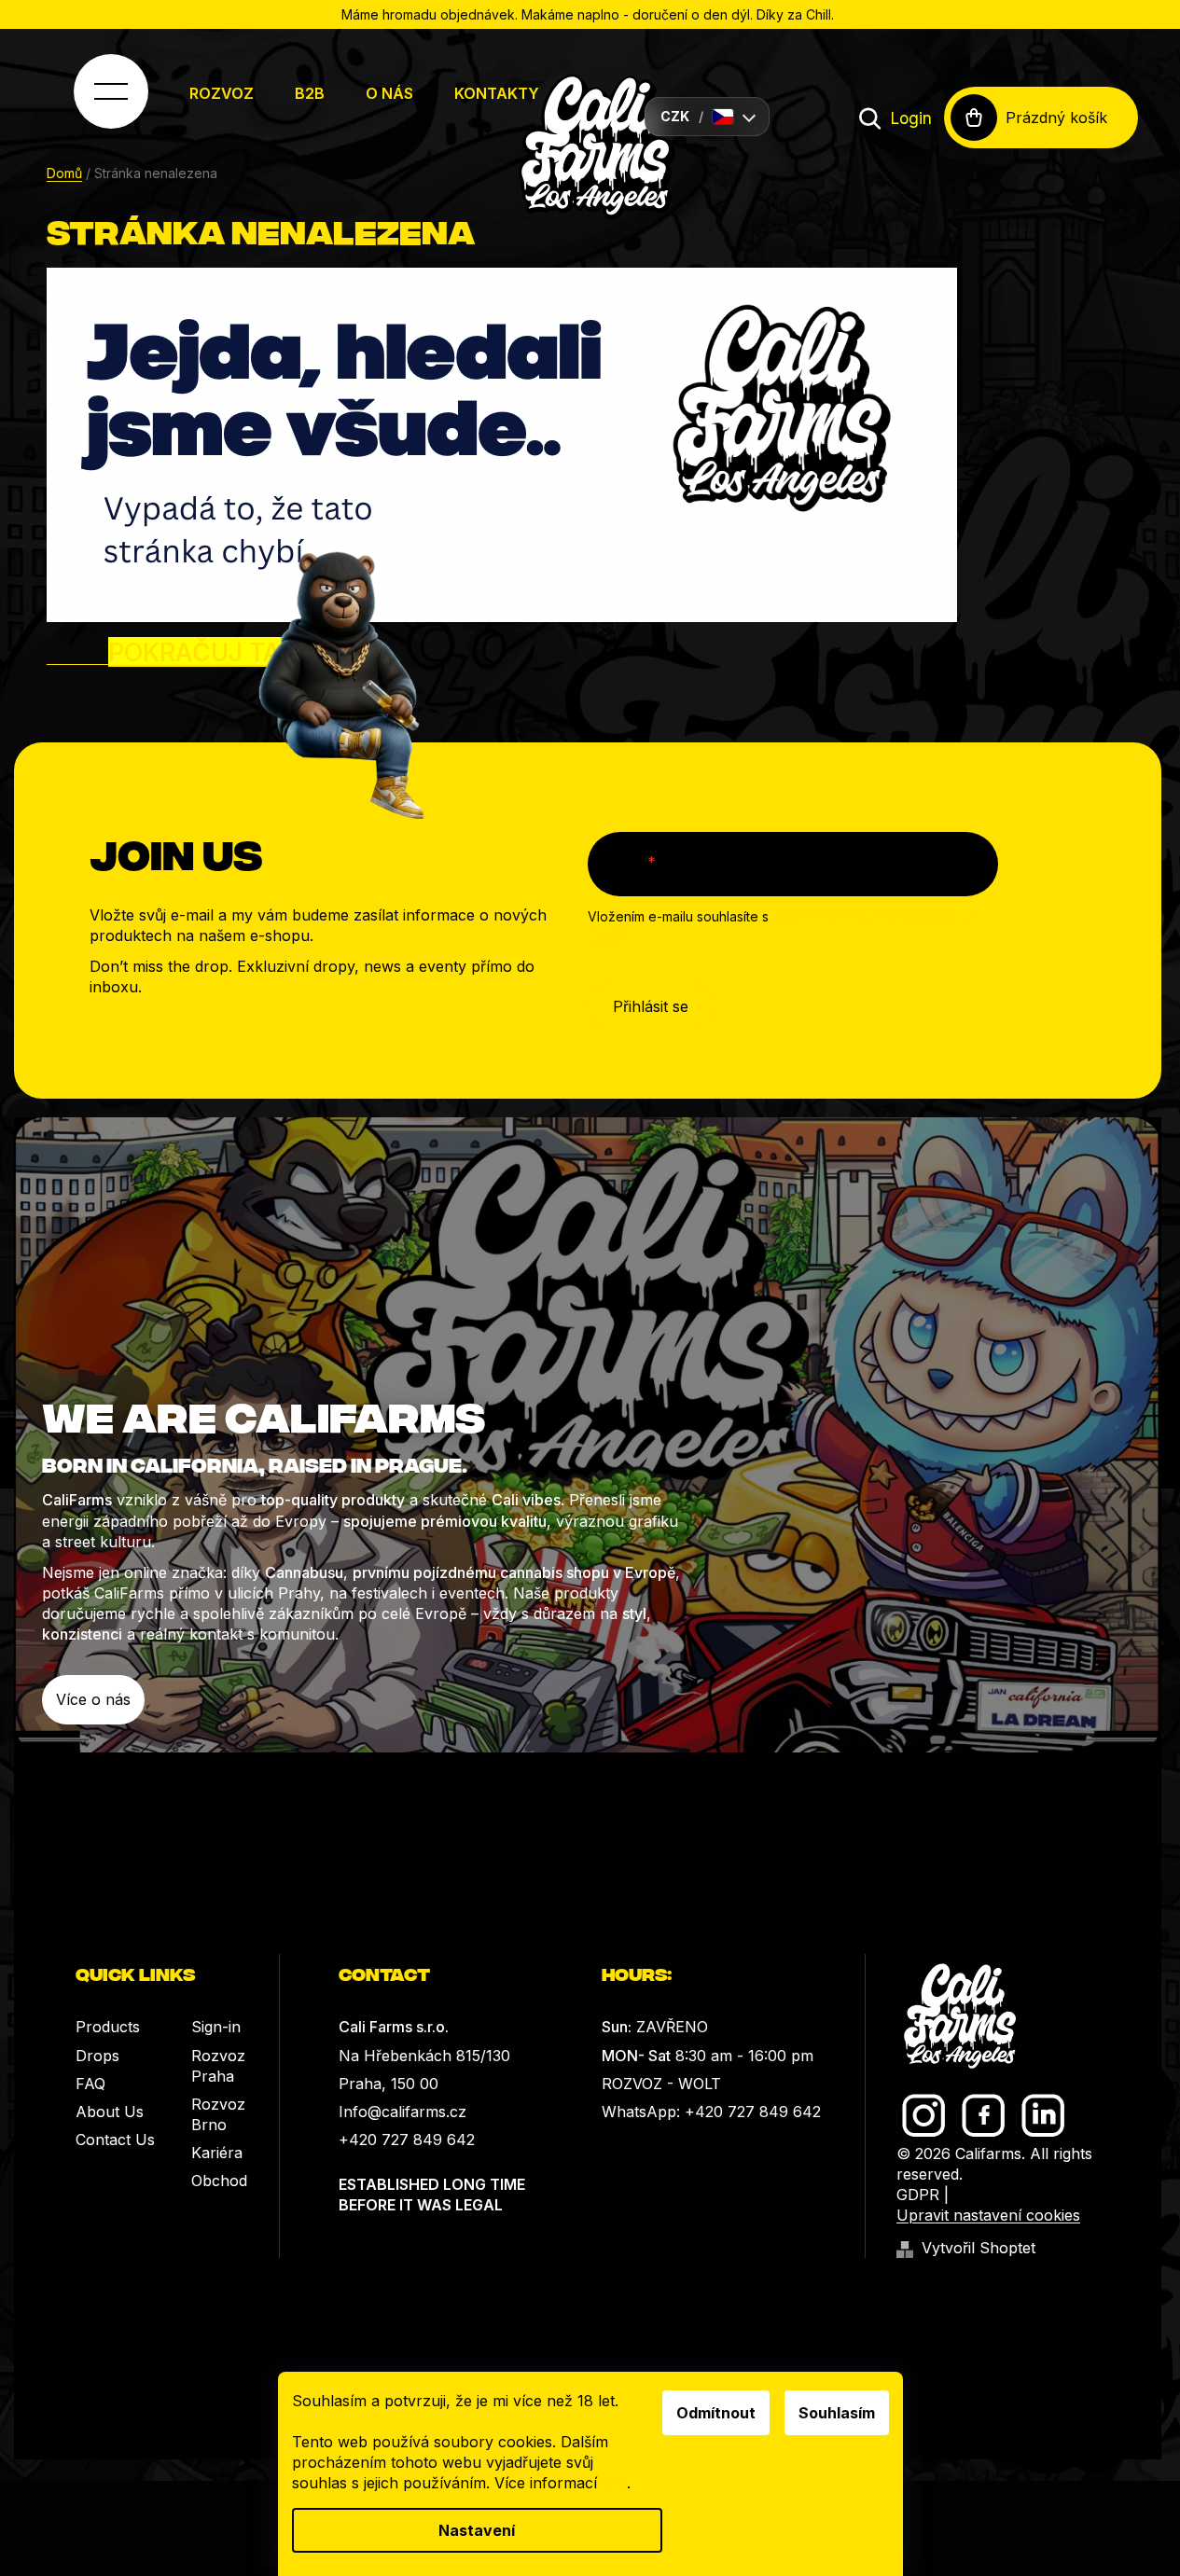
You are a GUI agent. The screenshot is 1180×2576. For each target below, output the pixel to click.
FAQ (90, 2084)
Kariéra (217, 2153)
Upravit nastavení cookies (988, 2215)
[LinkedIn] (1043, 2116)
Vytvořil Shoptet (979, 2248)
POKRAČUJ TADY (211, 652)
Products (108, 2027)
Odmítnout (716, 2413)
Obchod (219, 2181)
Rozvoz (222, 93)
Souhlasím (837, 2413)
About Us (110, 2112)
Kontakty (497, 93)
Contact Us (115, 2140)
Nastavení (477, 2530)
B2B (310, 93)
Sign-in (216, 2027)
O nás (389, 93)
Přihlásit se (651, 1006)
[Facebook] (984, 2116)
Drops (97, 2056)
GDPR (918, 2195)
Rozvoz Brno (218, 2114)
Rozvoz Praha (218, 2066)
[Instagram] (924, 2116)
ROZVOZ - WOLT (661, 2084)
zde (614, 2483)
